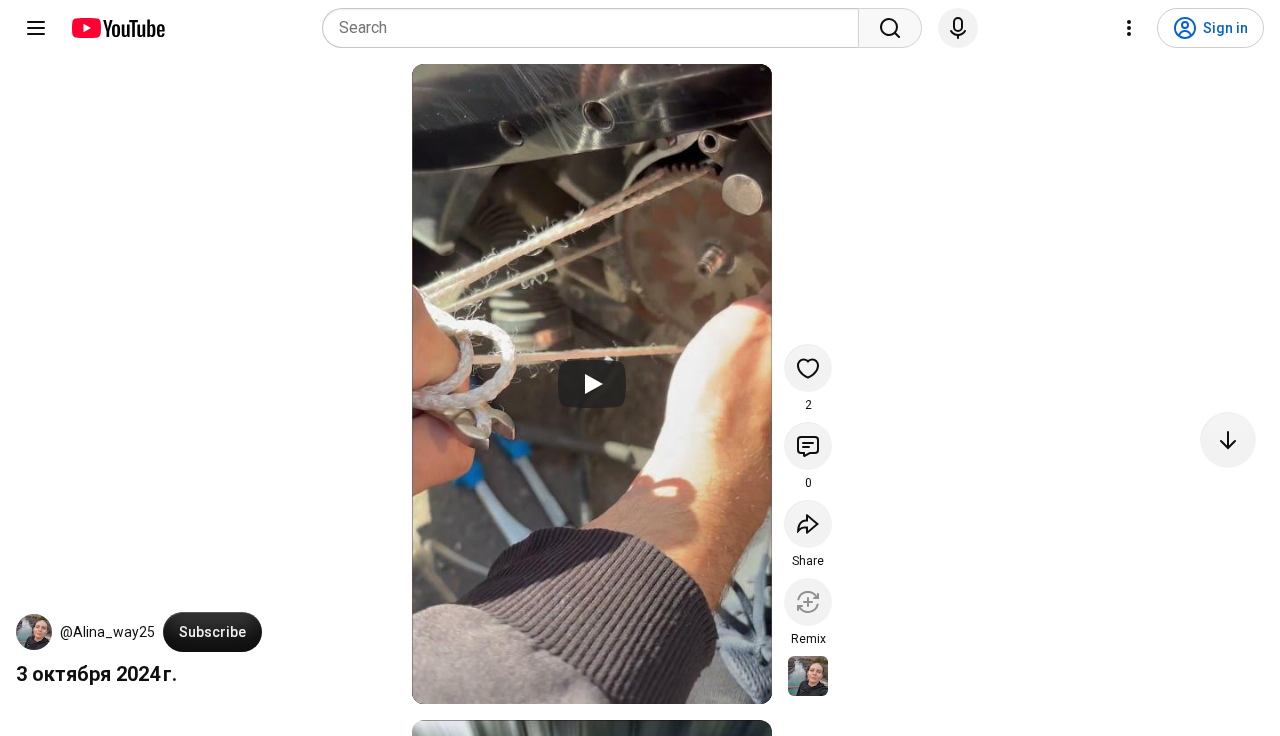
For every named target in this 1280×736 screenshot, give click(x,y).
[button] (34, 632)
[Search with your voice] (958, 28)
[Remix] (808, 602)
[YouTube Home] (117, 28)
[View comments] (808, 446)
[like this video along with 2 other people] (808, 368)
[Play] (592, 384)
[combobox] (596, 28)
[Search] (890, 28)
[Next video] (1228, 440)
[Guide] (36, 28)
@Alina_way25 (107, 632)
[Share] (808, 524)
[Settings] (1129, 28)
